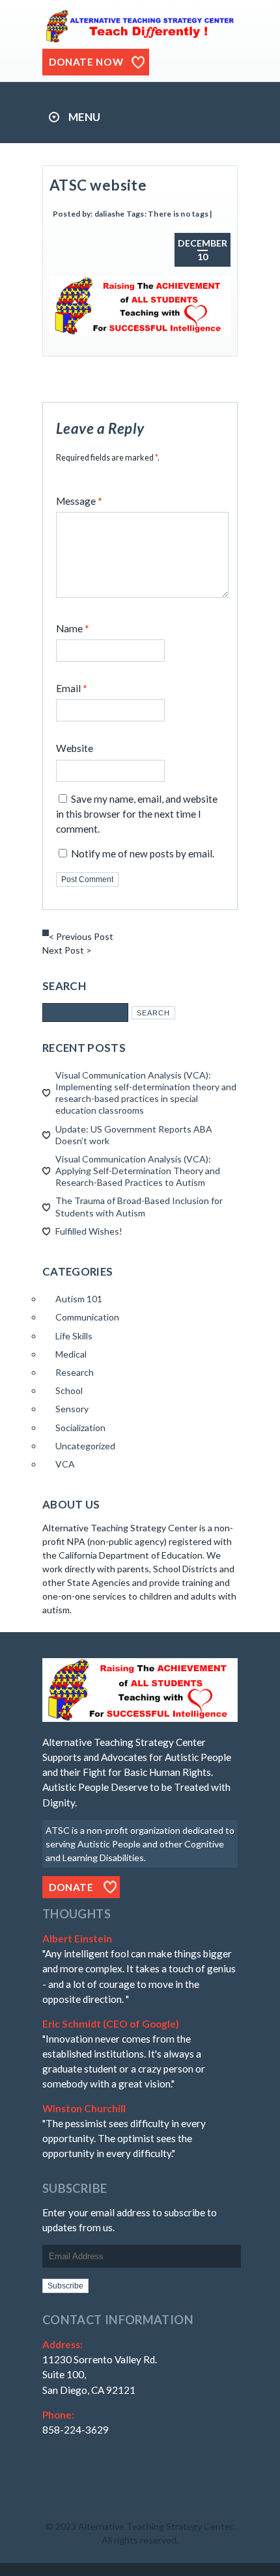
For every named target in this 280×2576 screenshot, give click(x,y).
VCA (65, 1464)
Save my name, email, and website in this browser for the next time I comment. (137, 814)
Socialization (80, 1428)
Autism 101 (79, 1299)
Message (79, 501)
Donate (71, 1887)
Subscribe (65, 2286)
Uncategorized (85, 1446)
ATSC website (98, 185)
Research (75, 1372)
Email (72, 688)
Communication (87, 1317)
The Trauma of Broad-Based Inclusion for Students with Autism (139, 1206)
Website (75, 748)
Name (73, 628)
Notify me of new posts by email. (143, 853)
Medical (71, 1354)
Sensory (72, 1409)
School (69, 1390)
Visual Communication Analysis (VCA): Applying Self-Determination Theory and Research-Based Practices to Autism (138, 1171)
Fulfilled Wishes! (89, 1231)
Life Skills (74, 1336)
